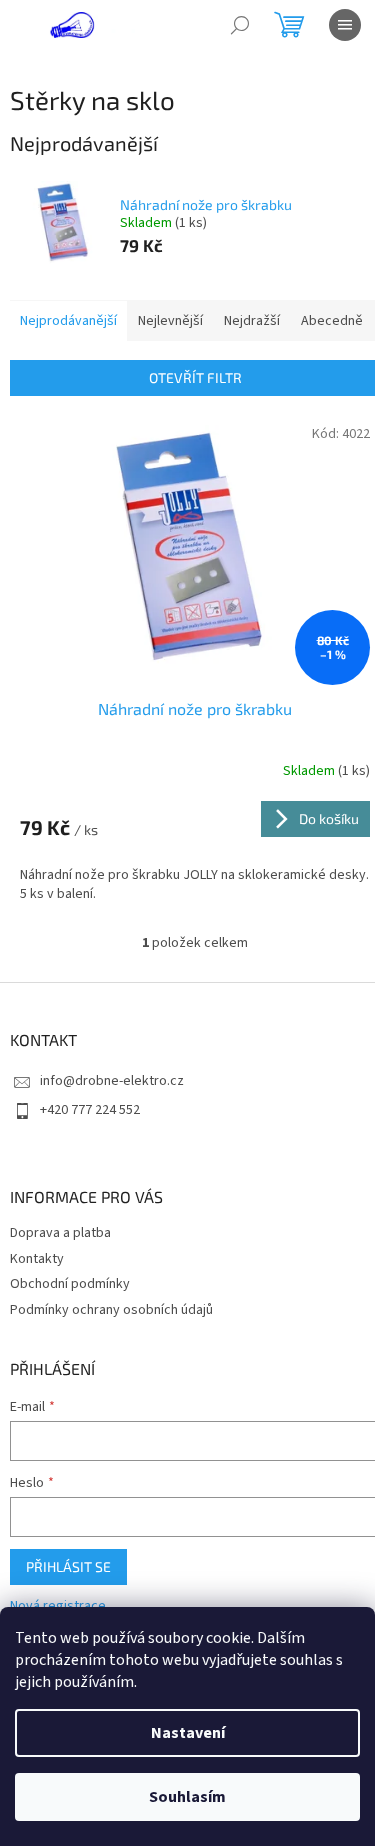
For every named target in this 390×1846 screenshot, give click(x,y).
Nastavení (188, 1733)
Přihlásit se (68, 1566)
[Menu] (345, 25)
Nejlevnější (170, 321)
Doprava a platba (60, 1233)
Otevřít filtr (195, 377)
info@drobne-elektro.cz (112, 1081)
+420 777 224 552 (90, 1110)
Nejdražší (252, 321)
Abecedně (332, 321)
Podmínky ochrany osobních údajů (111, 1310)
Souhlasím (187, 1797)
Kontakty (37, 1259)
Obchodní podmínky (70, 1284)
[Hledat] (240, 25)
